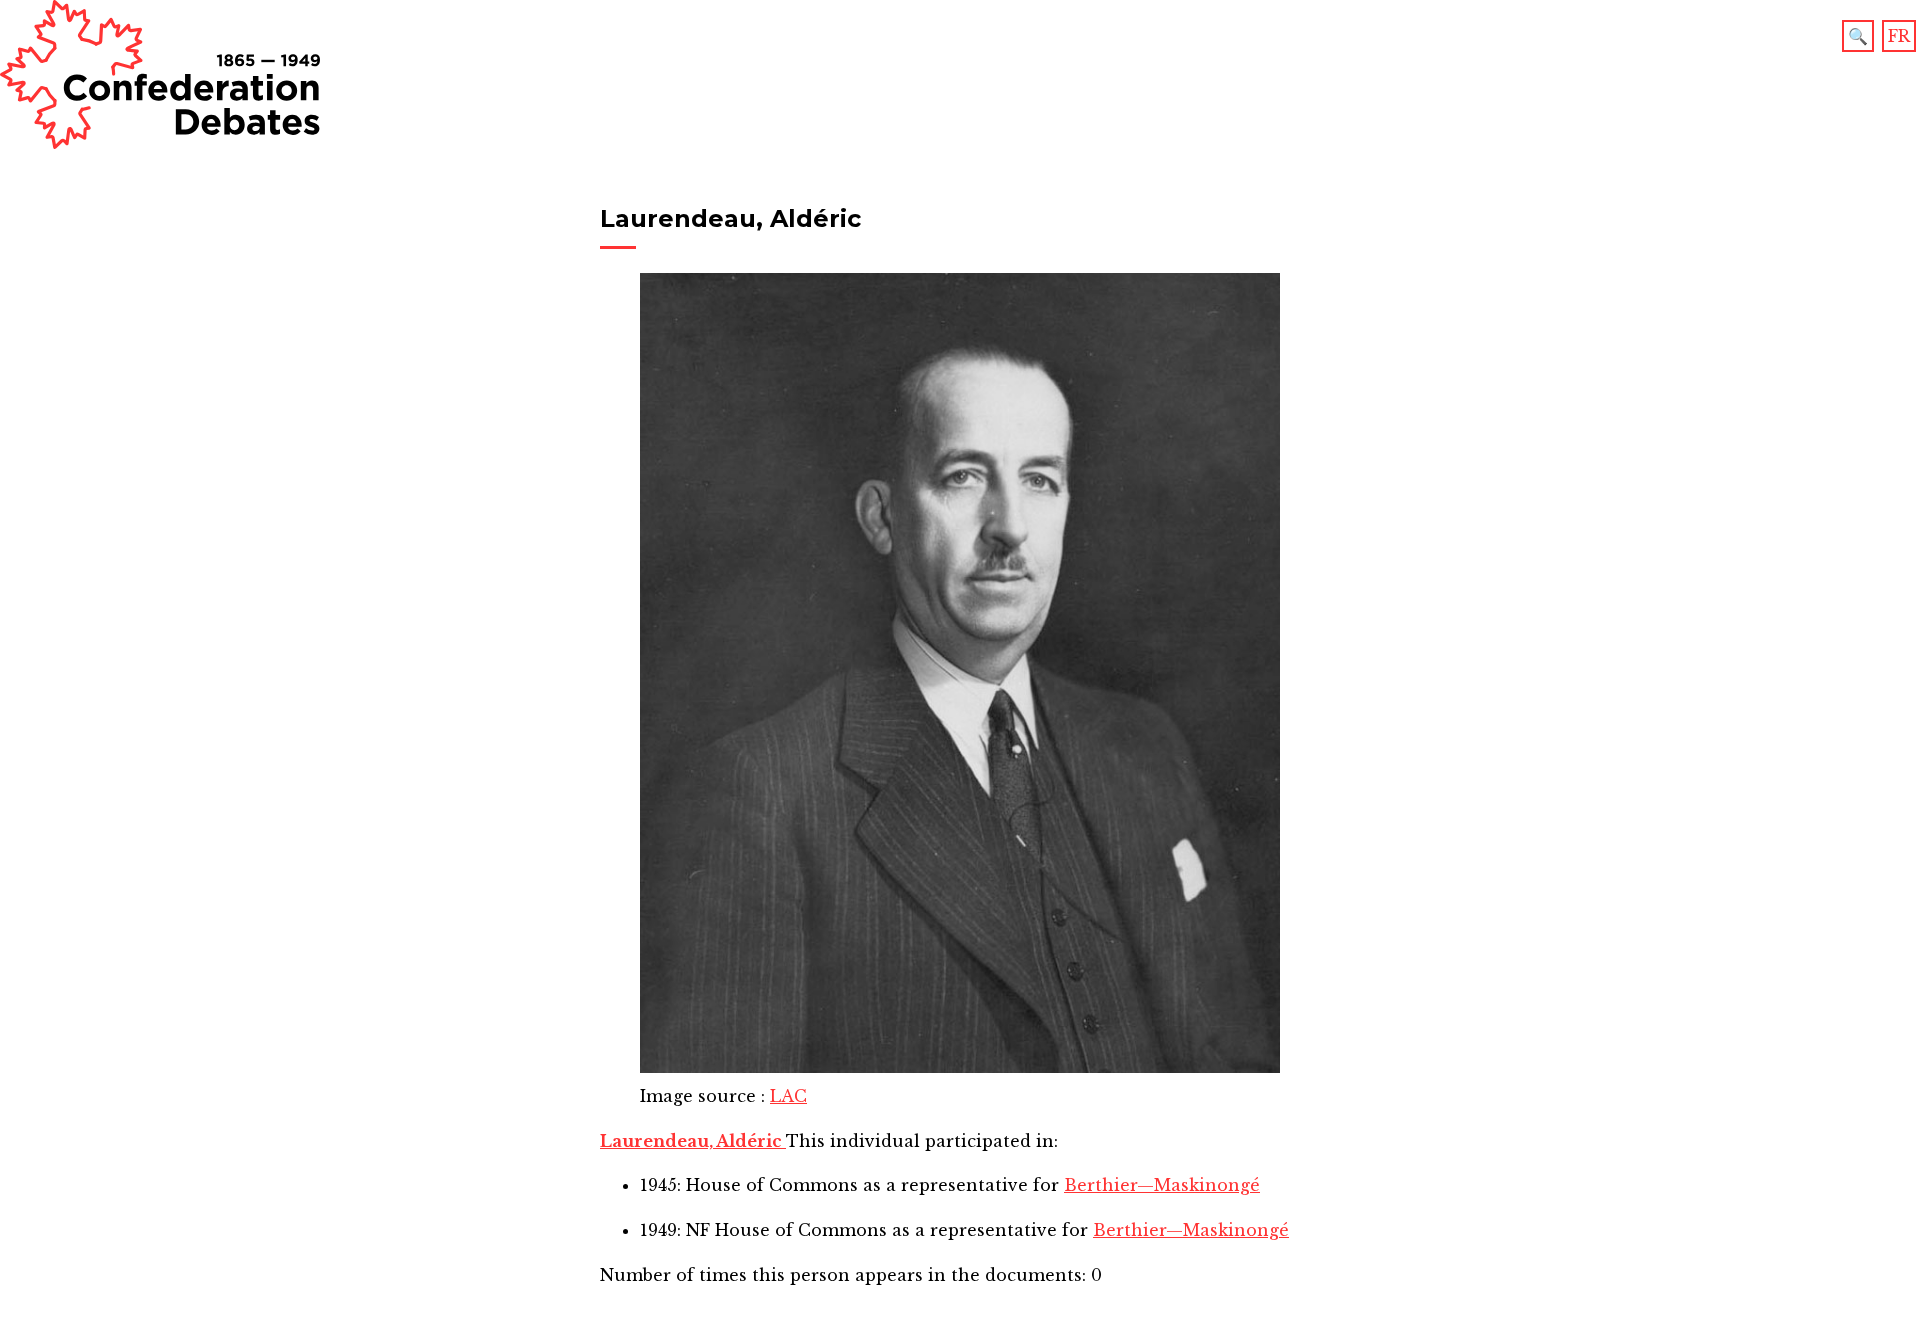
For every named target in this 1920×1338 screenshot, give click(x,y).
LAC (788, 1096)
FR (1899, 36)
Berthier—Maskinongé (1162, 1185)
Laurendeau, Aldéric (693, 1141)
